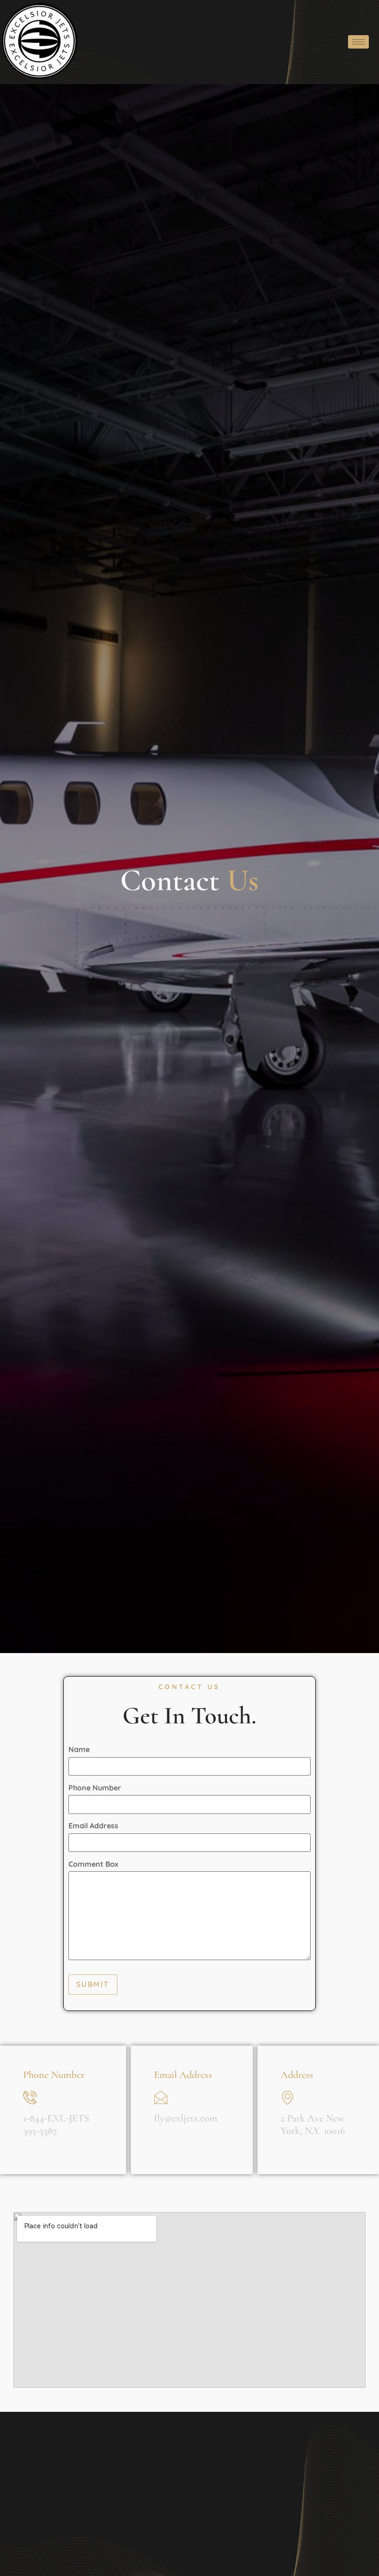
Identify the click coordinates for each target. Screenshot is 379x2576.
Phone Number (95, 1788)
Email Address (93, 1826)
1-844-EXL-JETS (56, 2124)
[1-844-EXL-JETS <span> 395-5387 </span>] (30, 2097)
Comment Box (93, 1864)
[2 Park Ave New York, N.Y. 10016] (287, 2097)
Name (79, 1749)
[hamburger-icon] (358, 42)
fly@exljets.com (186, 2118)
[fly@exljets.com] (161, 2097)
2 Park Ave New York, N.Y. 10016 (313, 2124)
